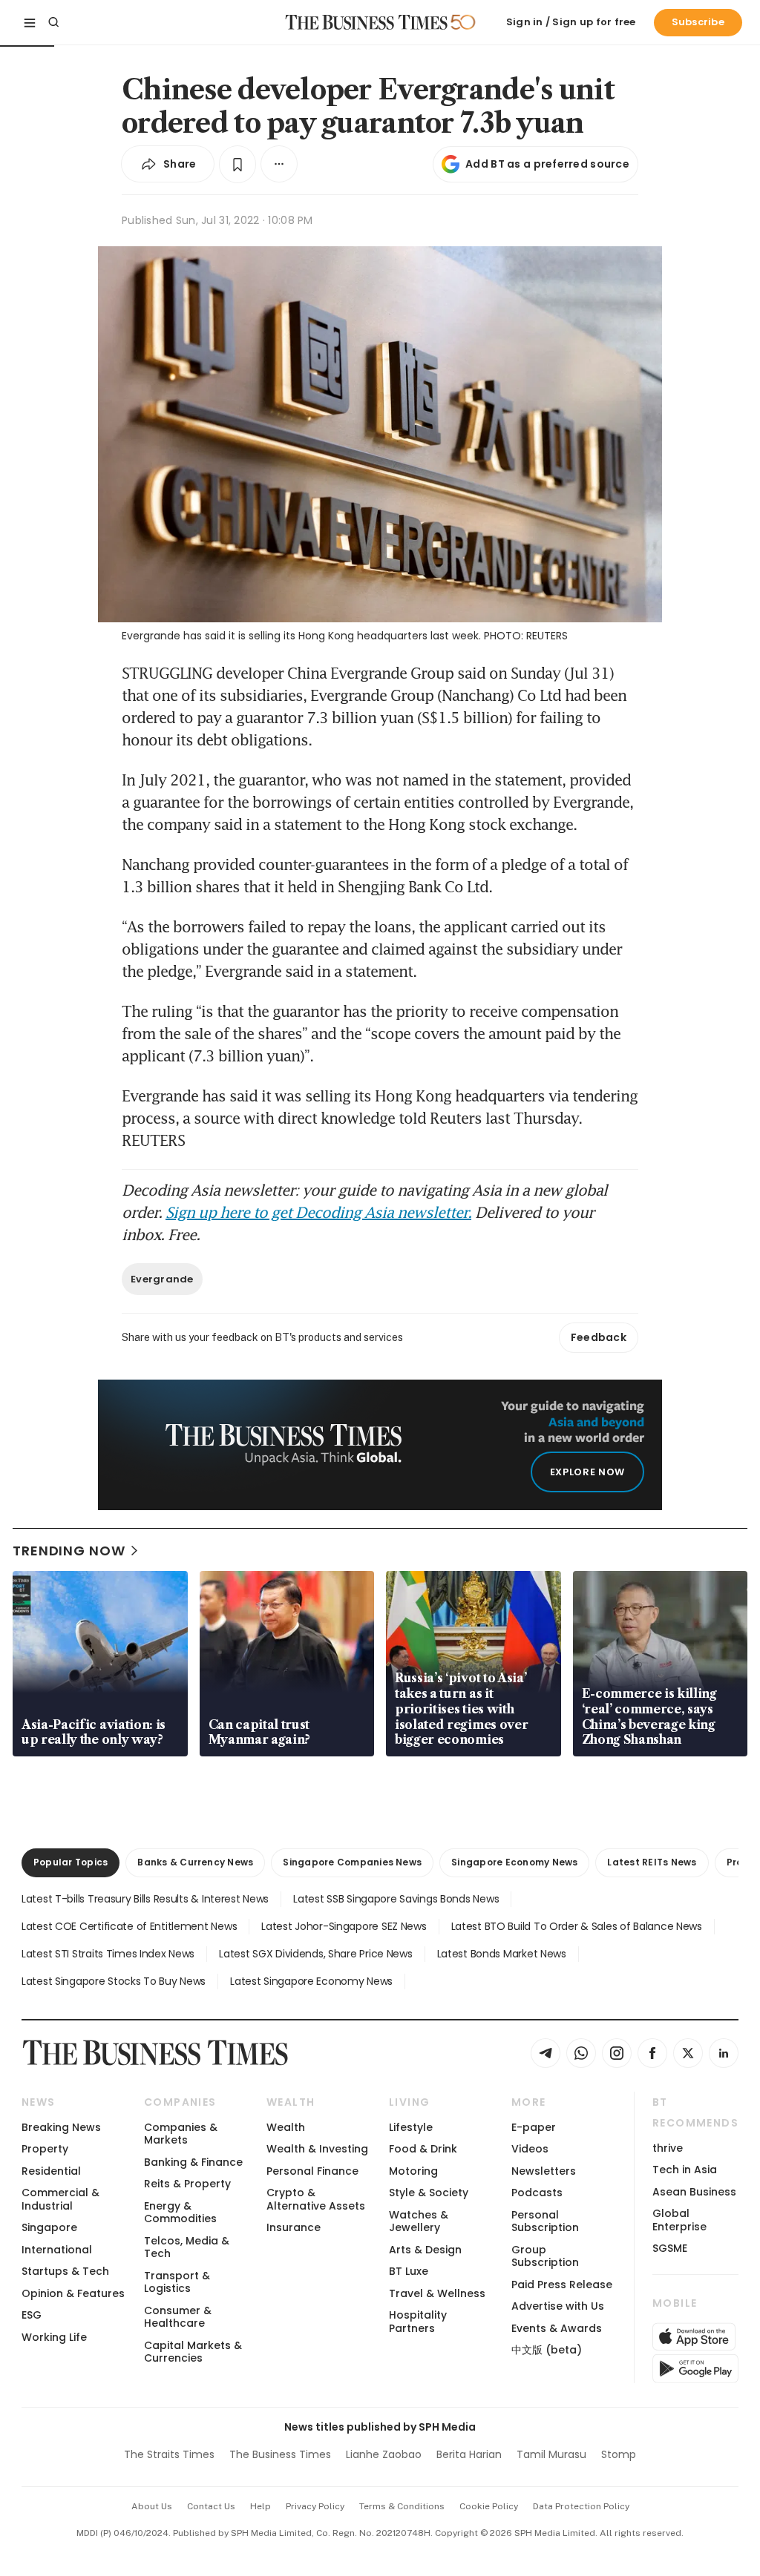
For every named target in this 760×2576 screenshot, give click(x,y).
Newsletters (544, 2171)
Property (45, 2149)
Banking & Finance (193, 2162)
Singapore (49, 2227)
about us (152, 2506)
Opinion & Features (73, 2293)
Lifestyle (411, 2127)
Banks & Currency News (195, 1862)
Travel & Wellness (437, 2293)
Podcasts (537, 2193)
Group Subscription (545, 2256)
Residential (51, 2171)
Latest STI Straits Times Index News (108, 1954)
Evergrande (162, 1279)
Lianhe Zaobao (384, 2454)
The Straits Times (169, 2454)
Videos (530, 2149)
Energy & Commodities (180, 2212)
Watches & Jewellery (419, 2221)
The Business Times (280, 2454)
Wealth (286, 2127)
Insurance (294, 2227)
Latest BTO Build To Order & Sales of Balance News (577, 1926)
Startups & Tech (65, 2271)
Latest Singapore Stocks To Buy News (114, 1981)
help (261, 2506)
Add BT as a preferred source (547, 164)
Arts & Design (425, 2250)
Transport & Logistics (177, 2282)
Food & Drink (423, 2149)
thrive (668, 2148)
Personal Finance (312, 2171)
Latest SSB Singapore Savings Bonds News (396, 1899)
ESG (32, 2315)
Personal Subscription (545, 2221)
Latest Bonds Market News (502, 1954)
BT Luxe (409, 2271)
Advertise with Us (558, 2306)
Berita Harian (469, 2454)
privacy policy (315, 2506)
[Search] (53, 22)
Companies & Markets (181, 2134)
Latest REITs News (652, 1862)
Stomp (619, 2454)
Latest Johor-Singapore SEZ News (344, 1926)
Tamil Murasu (551, 2454)
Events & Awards (557, 2328)
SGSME (670, 2248)
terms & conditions (402, 2506)
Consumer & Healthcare (178, 2317)
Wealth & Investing (317, 2149)
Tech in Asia (685, 2170)
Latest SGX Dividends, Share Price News (315, 1954)
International (57, 2250)
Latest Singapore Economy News (311, 1981)
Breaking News (61, 2127)
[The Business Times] (367, 22)
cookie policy (489, 2506)
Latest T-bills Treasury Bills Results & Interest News (145, 1899)
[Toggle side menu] (30, 22)
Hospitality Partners (418, 2321)
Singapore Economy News (514, 1862)
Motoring (413, 2171)
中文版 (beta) (547, 2350)
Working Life (54, 2337)
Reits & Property (187, 2184)
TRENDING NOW (69, 1551)
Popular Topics (71, 1862)
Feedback (599, 1337)
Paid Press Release (562, 2285)
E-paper (534, 2127)
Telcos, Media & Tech (187, 2247)
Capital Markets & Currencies (193, 2352)
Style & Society (429, 2193)
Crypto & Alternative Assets (316, 2199)
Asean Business (694, 2192)
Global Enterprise (679, 2220)
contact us (211, 2506)
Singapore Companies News (352, 1862)
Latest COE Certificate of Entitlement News (129, 1926)
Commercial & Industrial (60, 2199)
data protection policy (581, 2506)
